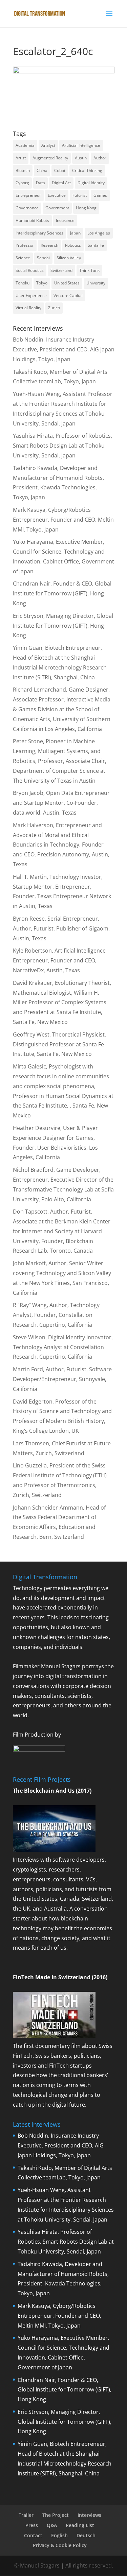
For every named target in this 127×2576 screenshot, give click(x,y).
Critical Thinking (87, 170)
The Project (56, 2515)
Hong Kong (86, 208)
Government (57, 208)
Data (40, 183)
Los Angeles (99, 233)
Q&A (52, 2525)
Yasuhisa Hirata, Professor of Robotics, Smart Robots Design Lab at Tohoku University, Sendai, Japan (62, 446)
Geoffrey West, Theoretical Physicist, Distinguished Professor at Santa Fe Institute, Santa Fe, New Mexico (59, 1044)
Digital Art (61, 183)
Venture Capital (68, 295)
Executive (57, 195)
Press (32, 2525)
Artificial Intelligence (81, 145)
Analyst (48, 145)
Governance (27, 208)
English (59, 2535)
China (42, 170)
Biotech (23, 170)
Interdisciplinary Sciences (39, 233)
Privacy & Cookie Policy (60, 2545)
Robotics (73, 245)
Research (49, 245)
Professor (25, 245)
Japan (75, 233)
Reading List (80, 2525)
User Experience (31, 295)
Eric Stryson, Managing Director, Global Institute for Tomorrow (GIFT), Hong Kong (63, 626)
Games (100, 195)
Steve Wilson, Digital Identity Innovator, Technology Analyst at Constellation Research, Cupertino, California (63, 1347)
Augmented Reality (50, 158)
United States (67, 283)
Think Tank (89, 270)
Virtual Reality (28, 308)
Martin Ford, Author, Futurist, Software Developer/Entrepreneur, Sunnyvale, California (62, 1379)
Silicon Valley (69, 258)
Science (23, 258)
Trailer (26, 2515)
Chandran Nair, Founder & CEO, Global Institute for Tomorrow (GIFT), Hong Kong (62, 593)
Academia (25, 145)
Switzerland (61, 270)
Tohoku (23, 283)
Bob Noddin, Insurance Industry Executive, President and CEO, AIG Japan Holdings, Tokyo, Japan (64, 349)
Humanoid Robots (32, 220)
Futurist (80, 195)
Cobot (60, 170)
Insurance (65, 220)
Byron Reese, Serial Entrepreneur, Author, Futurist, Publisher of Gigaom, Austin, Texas (61, 928)
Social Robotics (30, 270)
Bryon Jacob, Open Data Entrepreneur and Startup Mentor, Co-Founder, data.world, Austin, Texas (61, 803)
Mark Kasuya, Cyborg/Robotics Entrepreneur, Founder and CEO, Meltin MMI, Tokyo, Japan (63, 520)
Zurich (54, 308)
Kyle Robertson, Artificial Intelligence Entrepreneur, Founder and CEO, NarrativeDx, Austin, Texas (59, 960)
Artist (21, 158)
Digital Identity (91, 183)
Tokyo (42, 283)
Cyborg (22, 183)
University (96, 283)
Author (100, 158)
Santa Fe (96, 245)
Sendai (43, 258)
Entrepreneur (28, 195)
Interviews (89, 2515)
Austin (81, 158)
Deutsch (86, 2535)
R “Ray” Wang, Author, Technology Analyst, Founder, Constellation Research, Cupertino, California (56, 1315)
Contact (33, 2535)
